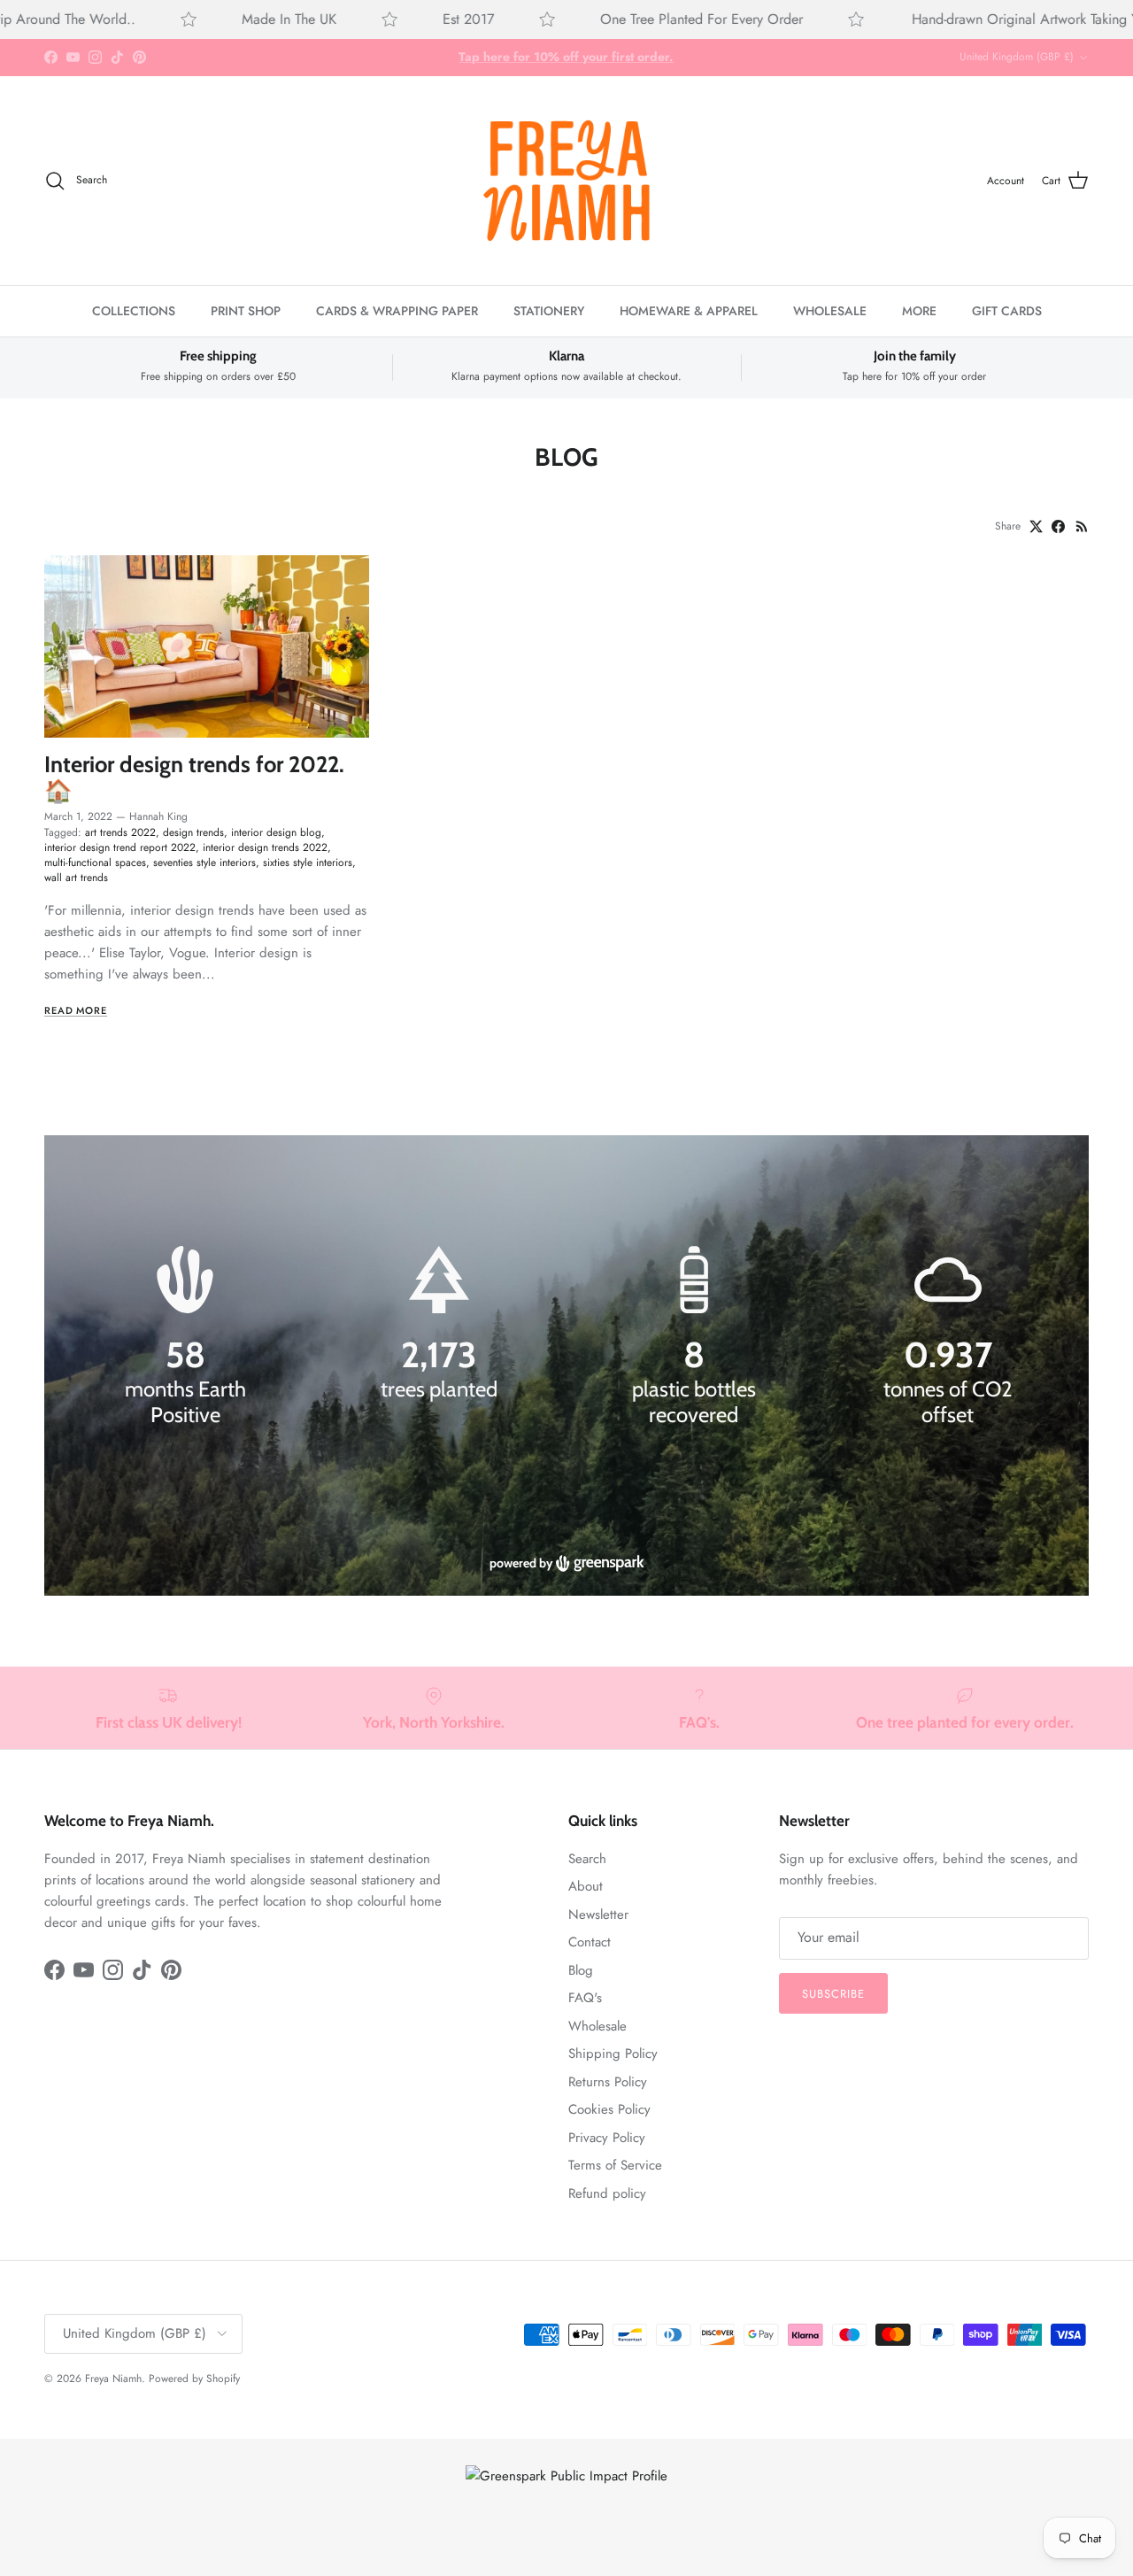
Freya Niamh (113, 2379)
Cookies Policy (609, 2109)
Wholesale (597, 2026)
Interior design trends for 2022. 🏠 (194, 777)
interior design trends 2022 (265, 847)
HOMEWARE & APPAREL (689, 311)
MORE (919, 311)
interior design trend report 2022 (120, 847)
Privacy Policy (607, 2138)
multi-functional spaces (95, 863)
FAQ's (585, 1998)
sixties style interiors (308, 863)
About (586, 1886)
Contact (590, 1942)
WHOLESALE (830, 311)
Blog (581, 1970)
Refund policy (607, 2193)
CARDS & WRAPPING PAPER (397, 311)
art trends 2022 (120, 832)
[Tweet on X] (1036, 526)
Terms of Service (615, 2165)
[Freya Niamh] (566, 181)
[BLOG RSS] (1082, 526)
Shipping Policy (613, 2054)
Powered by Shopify (194, 2379)
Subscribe (833, 1994)
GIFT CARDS (1007, 311)
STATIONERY (549, 311)
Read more (76, 1010)
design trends (193, 832)
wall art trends (76, 878)
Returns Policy (608, 2082)
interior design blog (276, 832)
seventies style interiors (204, 863)
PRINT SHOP (246, 311)
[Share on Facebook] (1058, 526)
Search (587, 1859)
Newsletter (598, 1915)
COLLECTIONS (134, 311)
